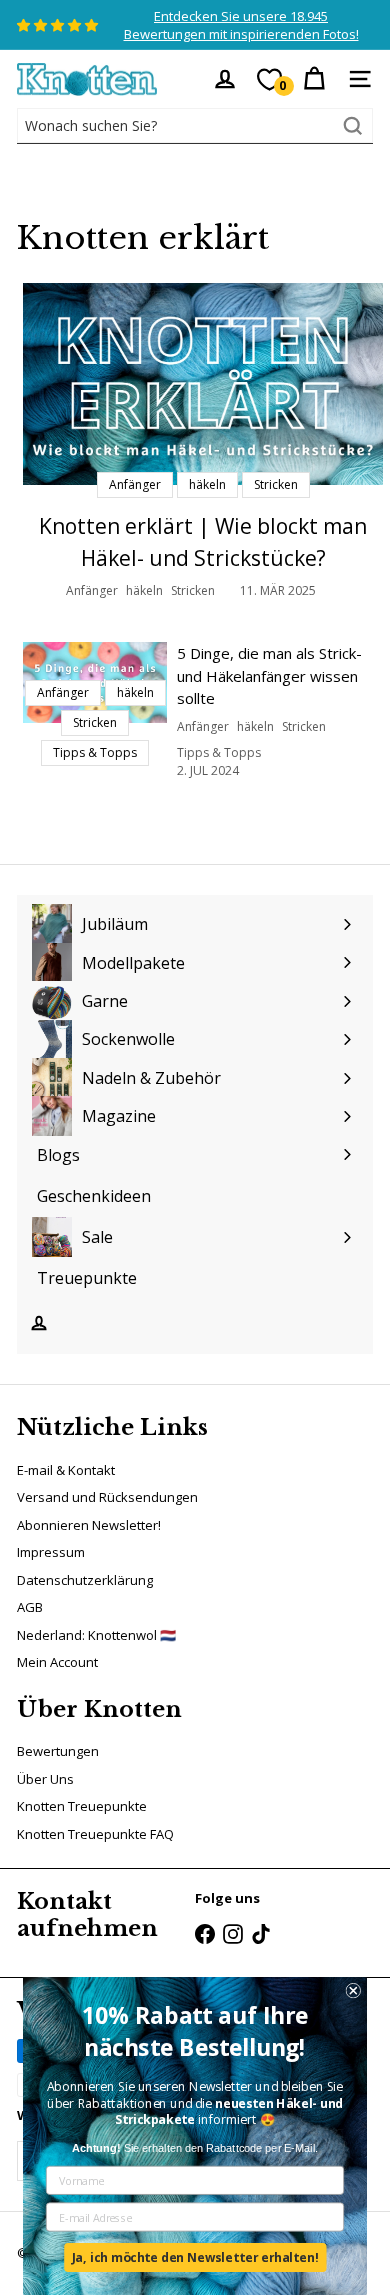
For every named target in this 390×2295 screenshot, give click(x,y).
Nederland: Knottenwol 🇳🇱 (96, 1635)
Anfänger (92, 590)
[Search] (353, 126)
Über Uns (45, 1779)
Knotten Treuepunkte (82, 1806)
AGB (30, 1607)
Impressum (51, 1552)
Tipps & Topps (219, 752)
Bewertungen (58, 1751)
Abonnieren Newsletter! (89, 1525)
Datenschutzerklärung (85, 1580)
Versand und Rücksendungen (107, 1497)
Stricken (193, 590)
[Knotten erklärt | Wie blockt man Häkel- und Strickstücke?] (203, 384)
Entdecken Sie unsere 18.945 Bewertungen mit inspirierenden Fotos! (241, 25)
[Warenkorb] (314, 79)
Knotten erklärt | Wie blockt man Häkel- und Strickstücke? (203, 542)
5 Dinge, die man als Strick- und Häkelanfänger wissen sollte (269, 675)
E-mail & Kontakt (66, 1470)
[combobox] (195, 126)
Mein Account (57, 1662)
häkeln (144, 590)
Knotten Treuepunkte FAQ (95, 1834)
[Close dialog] (353, 1990)
